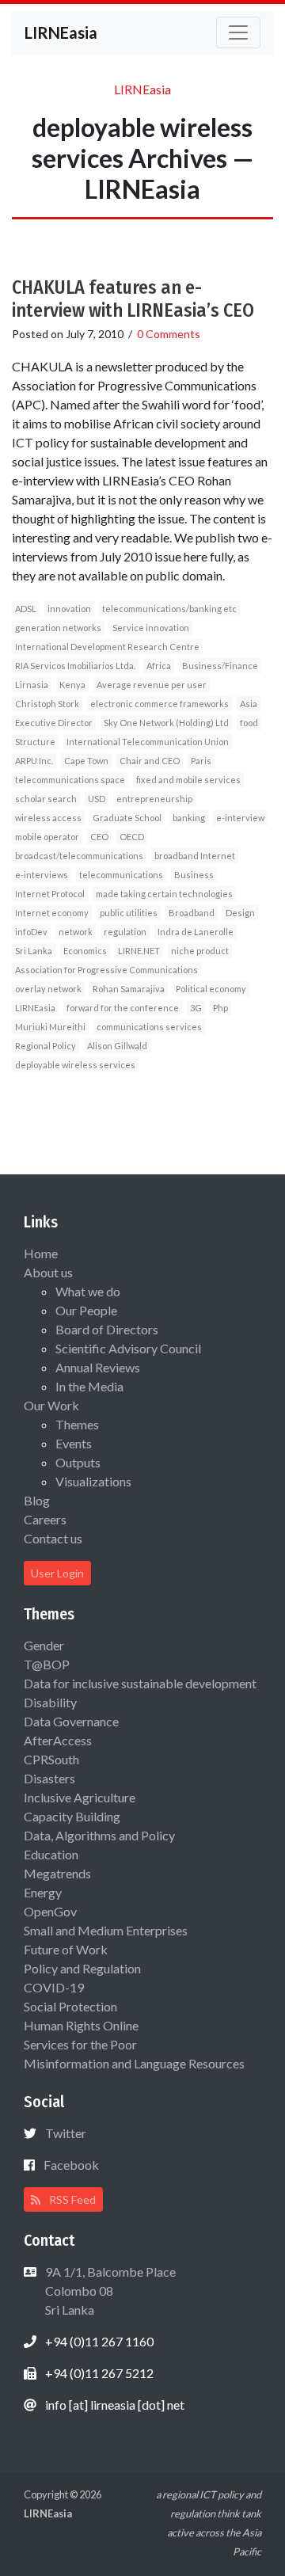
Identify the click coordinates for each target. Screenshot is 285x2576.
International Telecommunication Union (148, 742)
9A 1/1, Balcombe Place (109, 2291)
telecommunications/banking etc (169, 609)
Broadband (192, 913)
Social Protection (70, 2006)
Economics (85, 951)
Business (194, 875)
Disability (50, 1702)
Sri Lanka (34, 951)
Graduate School (127, 818)
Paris (201, 761)
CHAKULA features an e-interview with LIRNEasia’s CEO (133, 299)
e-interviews (42, 875)
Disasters (49, 1778)
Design (240, 913)
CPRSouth (51, 1759)
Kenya (72, 685)
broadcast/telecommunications (79, 856)
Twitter (66, 2133)
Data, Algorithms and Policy (99, 1835)
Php (220, 1008)
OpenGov (50, 1911)
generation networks (58, 628)
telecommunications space (70, 780)
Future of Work (66, 1949)
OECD (132, 837)
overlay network (48, 989)
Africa (159, 666)
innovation (69, 609)
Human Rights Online (81, 2025)
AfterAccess (58, 1740)
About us (48, 1272)
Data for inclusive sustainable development (140, 1683)
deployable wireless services (75, 1065)
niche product (200, 951)
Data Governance (71, 1721)
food (249, 723)
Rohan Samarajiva (129, 989)
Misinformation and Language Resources (134, 2063)
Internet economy (52, 913)
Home (41, 1253)
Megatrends (57, 1873)
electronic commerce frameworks (160, 704)
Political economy (211, 989)
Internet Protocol (50, 894)
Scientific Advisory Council (128, 1348)
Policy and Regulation (82, 1968)
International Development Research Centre (107, 647)
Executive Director (54, 723)
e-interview (240, 818)
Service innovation (151, 628)
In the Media (89, 1386)
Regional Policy (46, 1046)
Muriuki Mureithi (50, 1027)
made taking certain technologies (164, 894)
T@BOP (47, 1664)
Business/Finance (220, 666)
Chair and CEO (150, 761)
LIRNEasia (35, 1008)
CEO (99, 837)
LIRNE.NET (139, 951)
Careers (45, 1519)
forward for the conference (123, 1008)
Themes (77, 1424)
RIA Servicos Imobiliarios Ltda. (75, 666)
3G (196, 1008)
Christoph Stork (47, 704)
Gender (44, 1645)
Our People (86, 1310)
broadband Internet (195, 856)
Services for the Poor (80, 2044)
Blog (37, 1500)
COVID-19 (54, 1987)
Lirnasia (32, 685)
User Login (57, 1573)
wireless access (48, 818)
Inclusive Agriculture (80, 1797)
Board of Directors (107, 1329)
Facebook (71, 2165)
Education (51, 1854)
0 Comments (169, 334)
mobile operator (47, 837)
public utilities (129, 913)
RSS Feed (71, 2199)
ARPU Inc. (34, 761)
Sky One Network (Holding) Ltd (166, 723)
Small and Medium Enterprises (106, 1930)
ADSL (26, 609)
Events (74, 1443)
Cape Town (86, 761)
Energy (43, 1892)
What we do (88, 1291)
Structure (35, 742)
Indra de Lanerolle (196, 932)
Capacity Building (72, 1816)
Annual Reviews (98, 1367)
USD (97, 799)
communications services (149, 1027)
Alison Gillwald (117, 1046)
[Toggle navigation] (238, 32)
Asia (249, 704)
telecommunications (121, 875)
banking (189, 818)
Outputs (78, 1462)
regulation (125, 932)
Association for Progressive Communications (106, 970)
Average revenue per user (152, 685)
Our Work (51, 1405)
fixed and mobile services (188, 780)
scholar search (46, 799)
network (76, 932)
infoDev (31, 932)
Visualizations (93, 1481)
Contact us (53, 1538)
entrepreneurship (154, 799)
